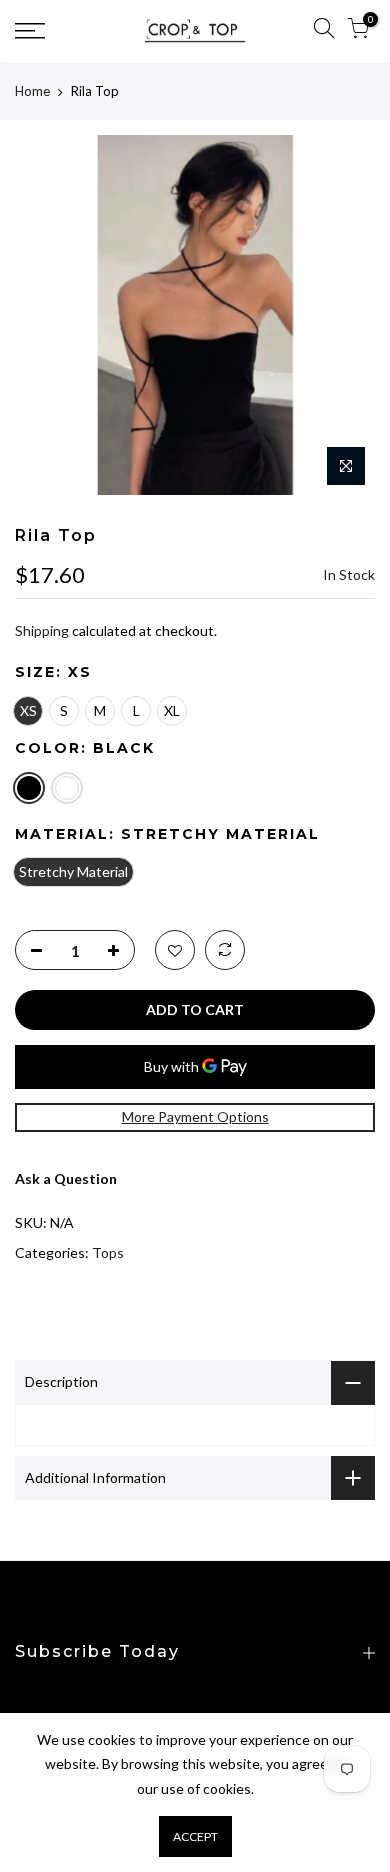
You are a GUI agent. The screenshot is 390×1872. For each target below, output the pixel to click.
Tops (108, 1252)
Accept (195, 1836)
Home (32, 91)
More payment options (195, 1116)
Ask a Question (66, 1178)
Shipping (42, 630)
